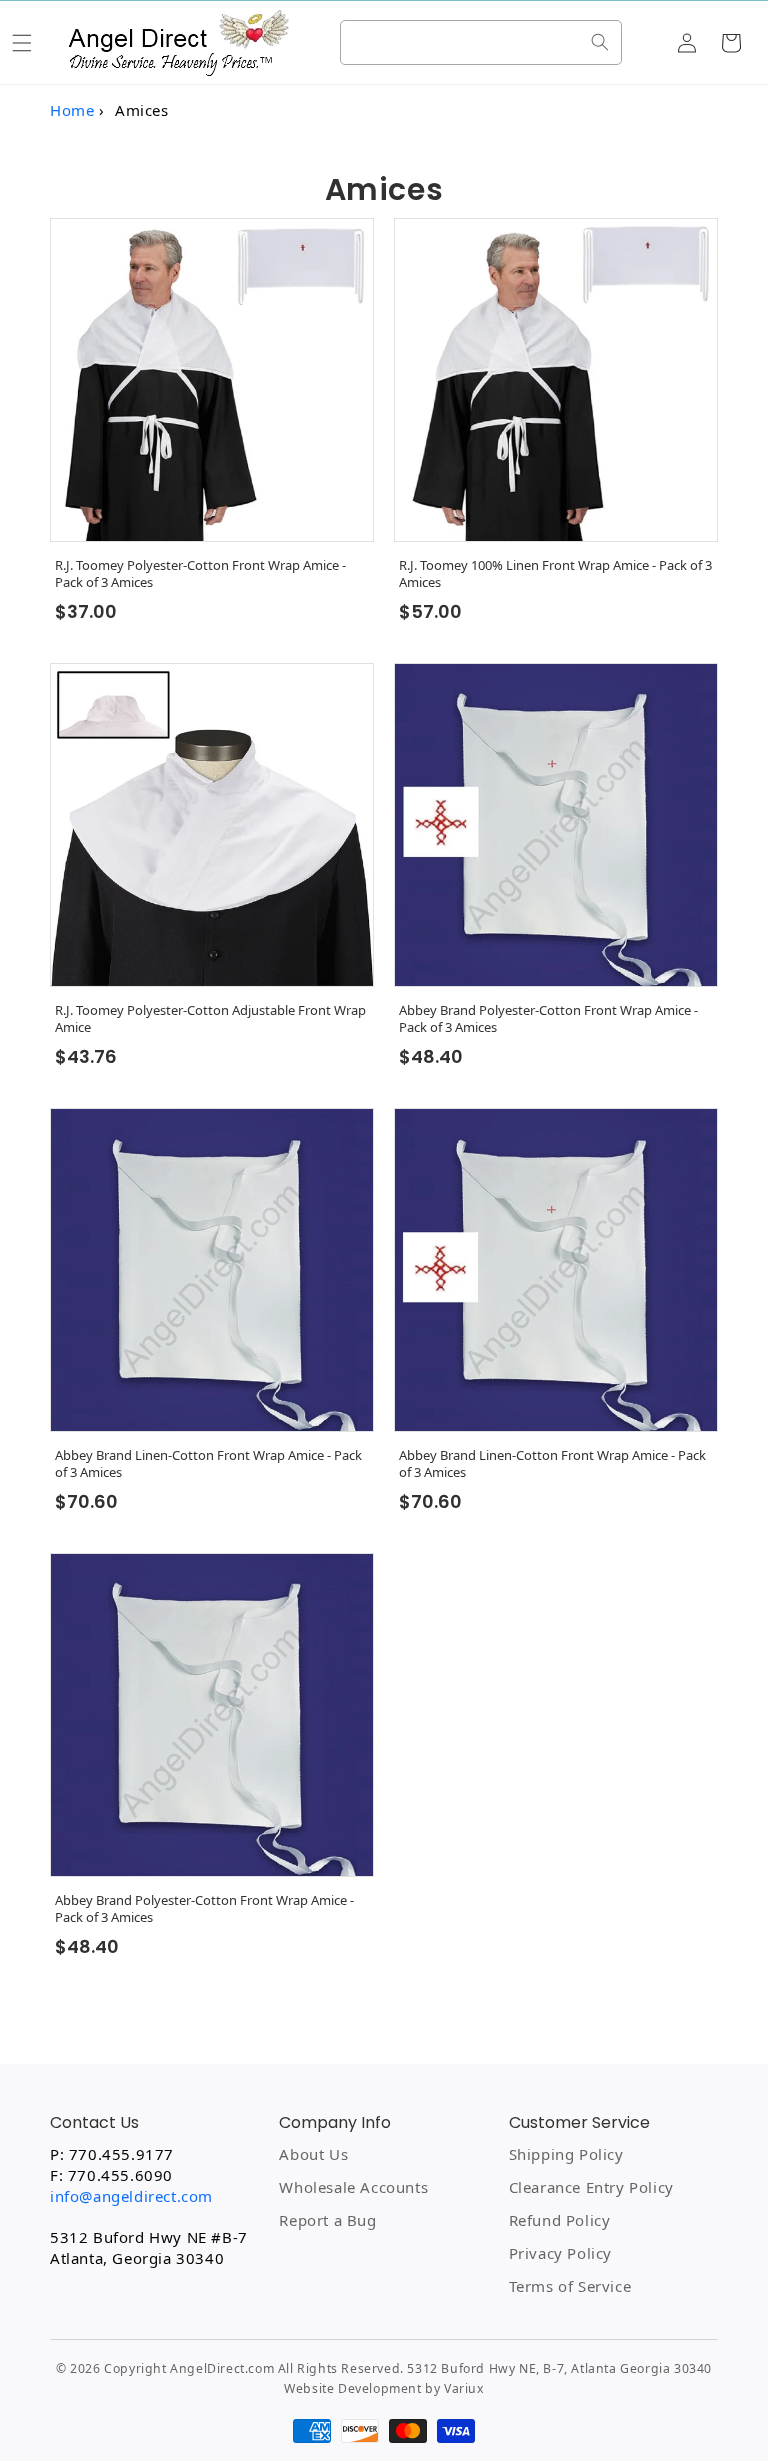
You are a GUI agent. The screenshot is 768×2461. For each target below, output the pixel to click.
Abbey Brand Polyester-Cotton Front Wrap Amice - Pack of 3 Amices (548, 1019)
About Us (313, 2154)
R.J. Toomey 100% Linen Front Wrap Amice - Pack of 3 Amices (555, 574)
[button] (22, 43)
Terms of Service (570, 2286)
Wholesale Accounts (353, 2187)
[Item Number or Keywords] (600, 42)
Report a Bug (327, 2220)
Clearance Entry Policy (591, 2187)
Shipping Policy (566, 2154)
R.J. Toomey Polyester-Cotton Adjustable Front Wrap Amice (210, 1019)
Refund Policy (560, 2220)
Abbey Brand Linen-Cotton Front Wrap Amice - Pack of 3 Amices (208, 1464)
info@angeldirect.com (131, 2196)
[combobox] (481, 42)
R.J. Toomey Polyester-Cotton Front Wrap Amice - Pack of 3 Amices (200, 574)
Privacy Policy (560, 2253)
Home (72, 110)
